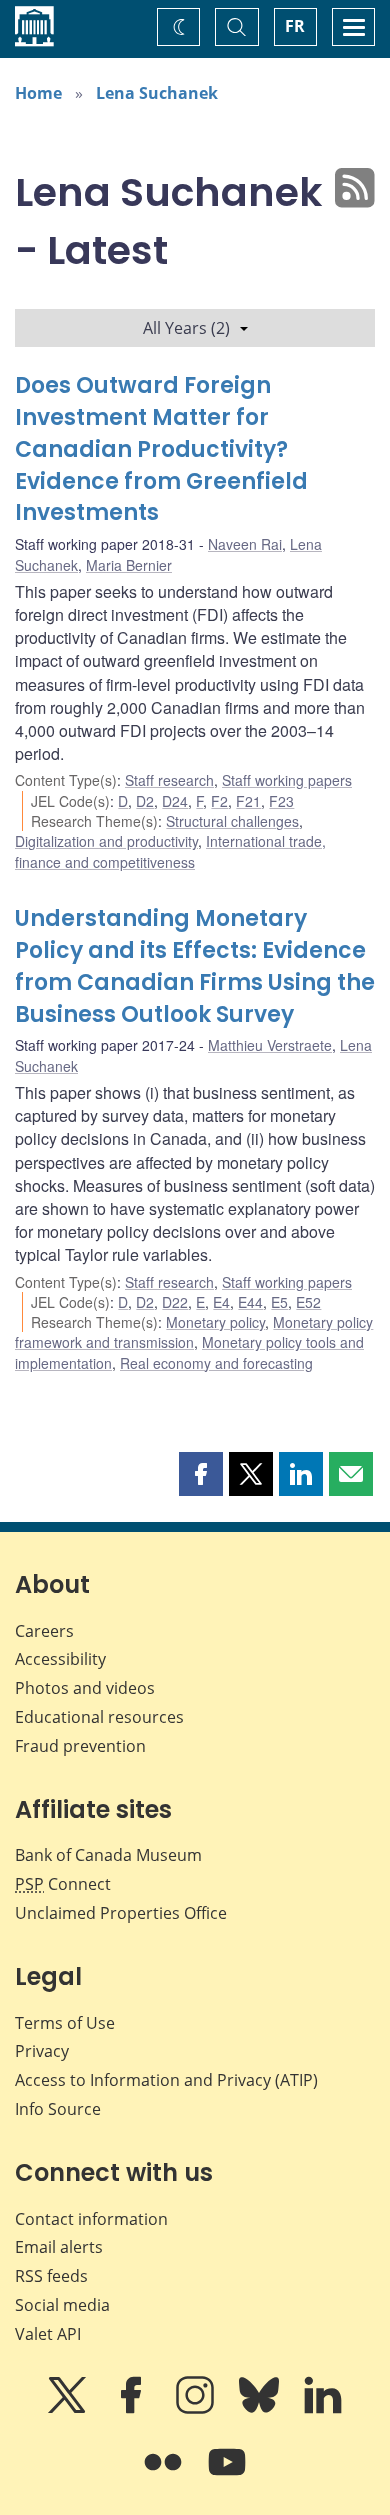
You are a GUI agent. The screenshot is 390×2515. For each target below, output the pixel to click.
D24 (175, 801)
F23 (281, 801)
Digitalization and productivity (106, 841)
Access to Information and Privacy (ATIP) (166, 2080)
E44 (250, 1302)
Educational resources (99, 1717)
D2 (145, 801)
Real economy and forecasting (216, 1363)
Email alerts (59, 2247)
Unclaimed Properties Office (121, 1913)
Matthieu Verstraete (270, 1045)
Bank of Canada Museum (108, 1855)
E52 (308, 1302)
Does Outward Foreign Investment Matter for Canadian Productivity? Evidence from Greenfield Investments (161, 449)
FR (295, 26)
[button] (201, 1474)
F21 (248, 801)
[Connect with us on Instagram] (197, 2409)
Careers (44, 1631)
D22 (175, 1302)
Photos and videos (85, 1688)
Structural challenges (232, 821)
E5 (279, 1302)
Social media (62, 2305)
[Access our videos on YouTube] (227, 2476)
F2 (219, 801)
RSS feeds (51, 2276)
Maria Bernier (129, 565)
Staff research (169, 780)
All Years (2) (186, 328)
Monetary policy (215, 1322)
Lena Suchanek (157, 93)
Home (38, 93)
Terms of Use (65, 2023)
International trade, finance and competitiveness (170, 851)
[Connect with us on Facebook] (133, 2409)
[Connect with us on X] (69, 2409)
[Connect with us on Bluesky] (261, 2409)
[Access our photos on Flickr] (165, 2476)
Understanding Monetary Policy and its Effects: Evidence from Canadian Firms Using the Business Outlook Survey (195, 966)
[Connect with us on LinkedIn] (323, 2409)
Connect (63, 1884)
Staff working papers (287, 780)
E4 (221, 1302)
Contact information (91, 2219)
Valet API (48, 2334)
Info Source (58, 2109)
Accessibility (60, 1659)
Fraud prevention (80, 1746)
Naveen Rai (245, 544)
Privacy (42, 2051)
